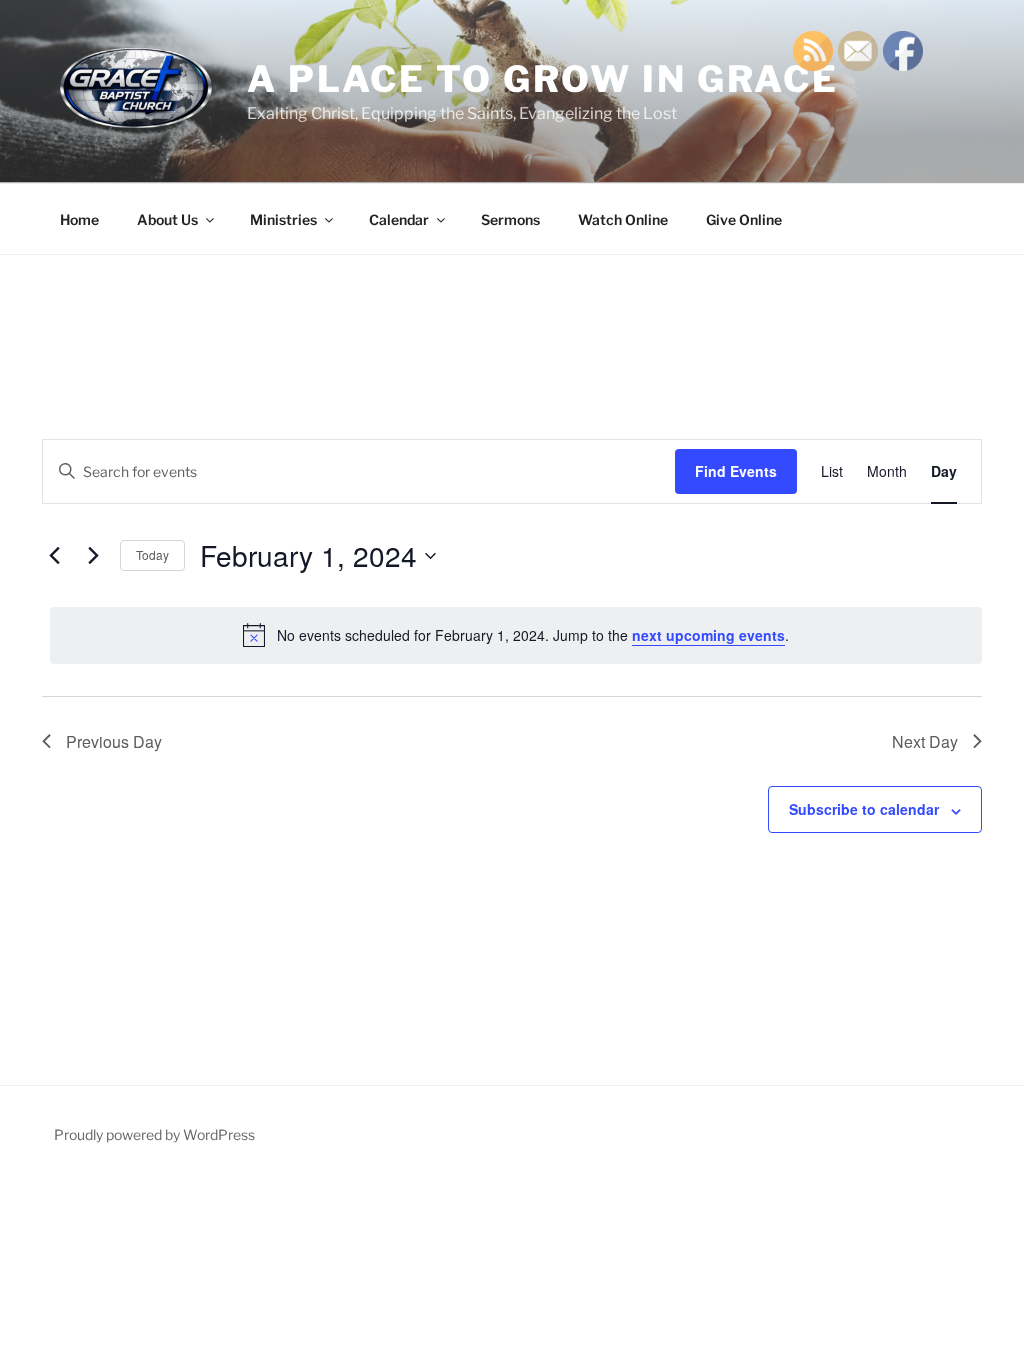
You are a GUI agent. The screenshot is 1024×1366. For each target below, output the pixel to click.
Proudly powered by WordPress (154, 1134)
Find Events (736, 471)
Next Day (925, 741)
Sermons (510, 219)
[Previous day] (54, 556)
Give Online (744, 219)
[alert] (516, 635)
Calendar (399, 219)
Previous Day (114, 741)
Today (152, 554)
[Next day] (93, 556)
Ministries (283, 219)
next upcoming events (708, 635)
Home (79, 219)
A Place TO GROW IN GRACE (543, 79)
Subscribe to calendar (864, 809)
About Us (167, 219)
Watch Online (623, 219)
